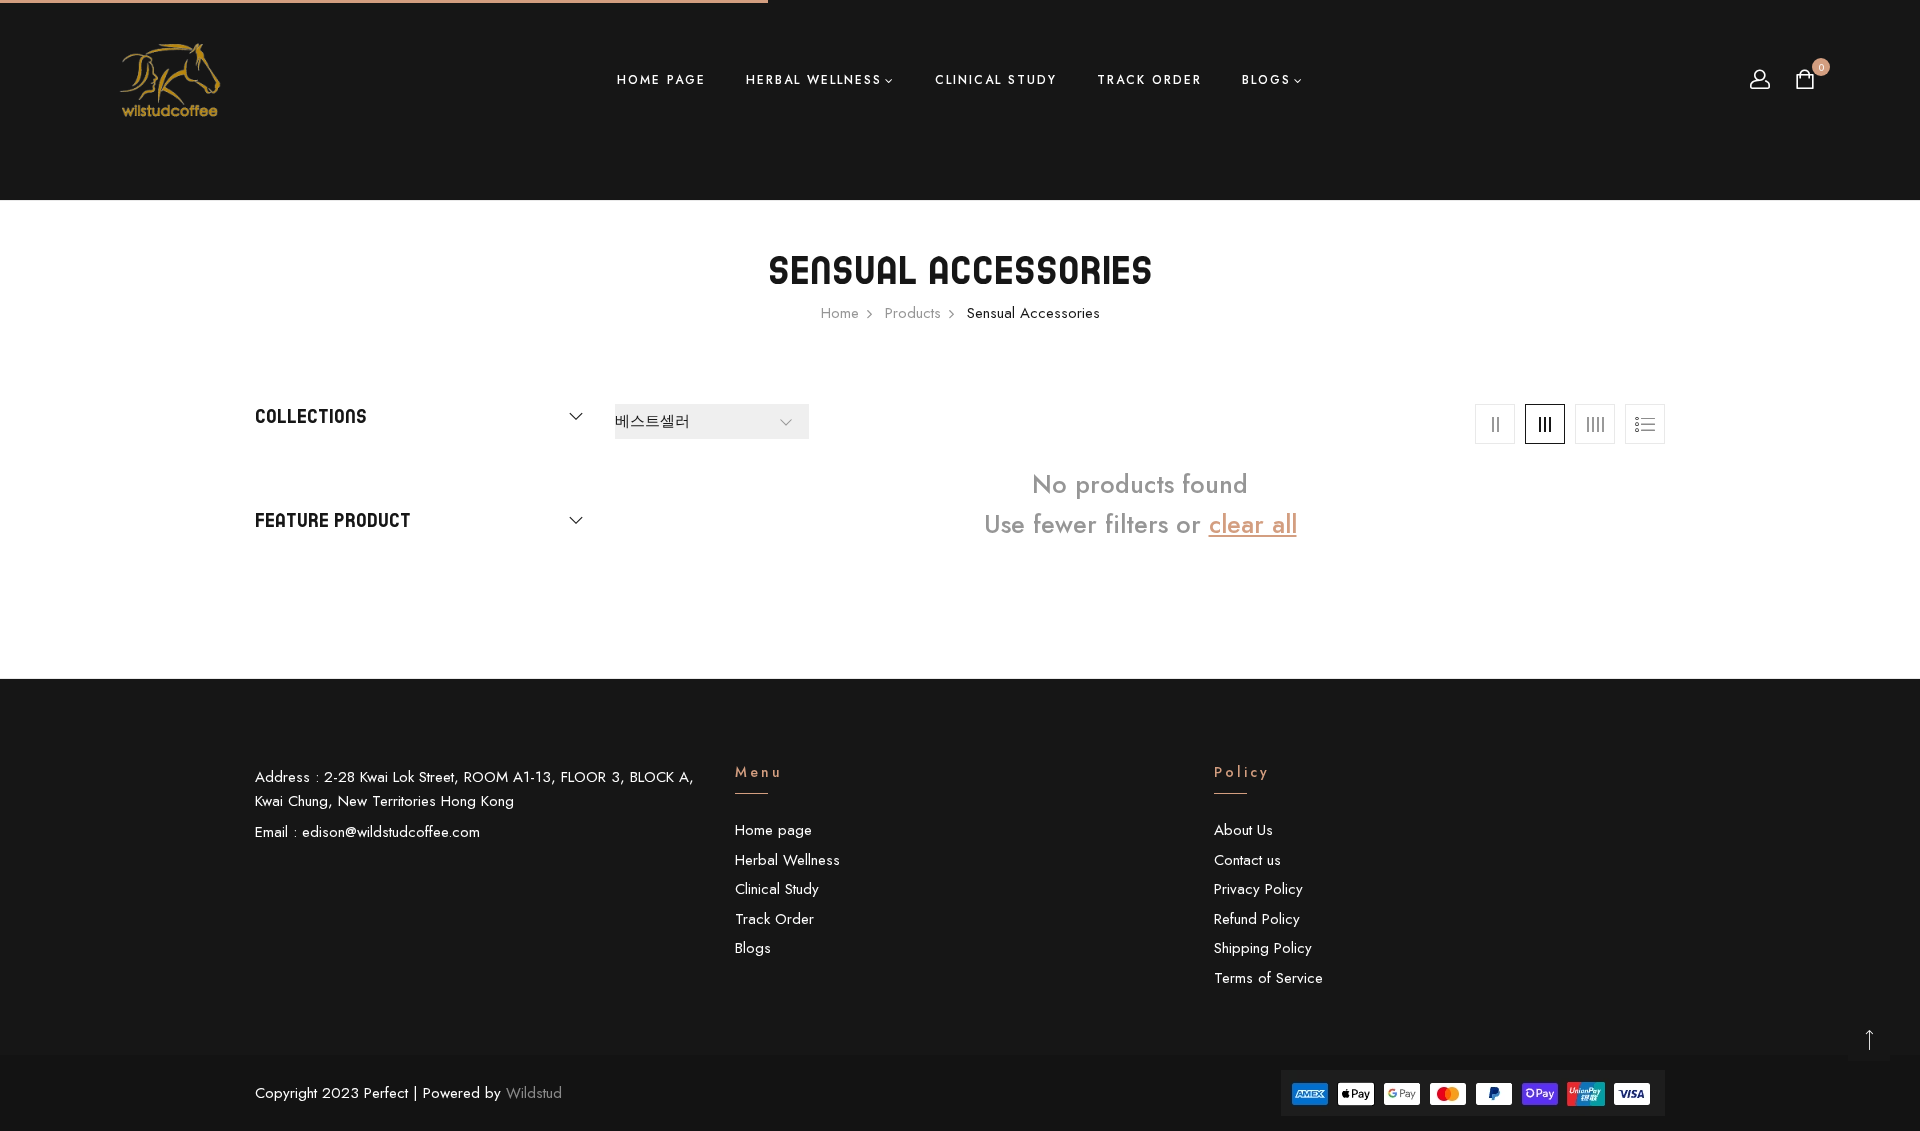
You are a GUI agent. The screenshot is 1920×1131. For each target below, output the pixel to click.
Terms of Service (1268, 978)
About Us (1243, 830)
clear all (1253, 524)
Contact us (1247, 860)
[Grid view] (1495, 424)
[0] (1805, 82)
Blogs (1266, 80)
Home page (661, 80)
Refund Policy (1257, 919)
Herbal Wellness (814, 80)
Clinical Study (996, 80)
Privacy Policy (1258, 889)
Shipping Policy (1263, 948)
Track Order (1149, 80)
